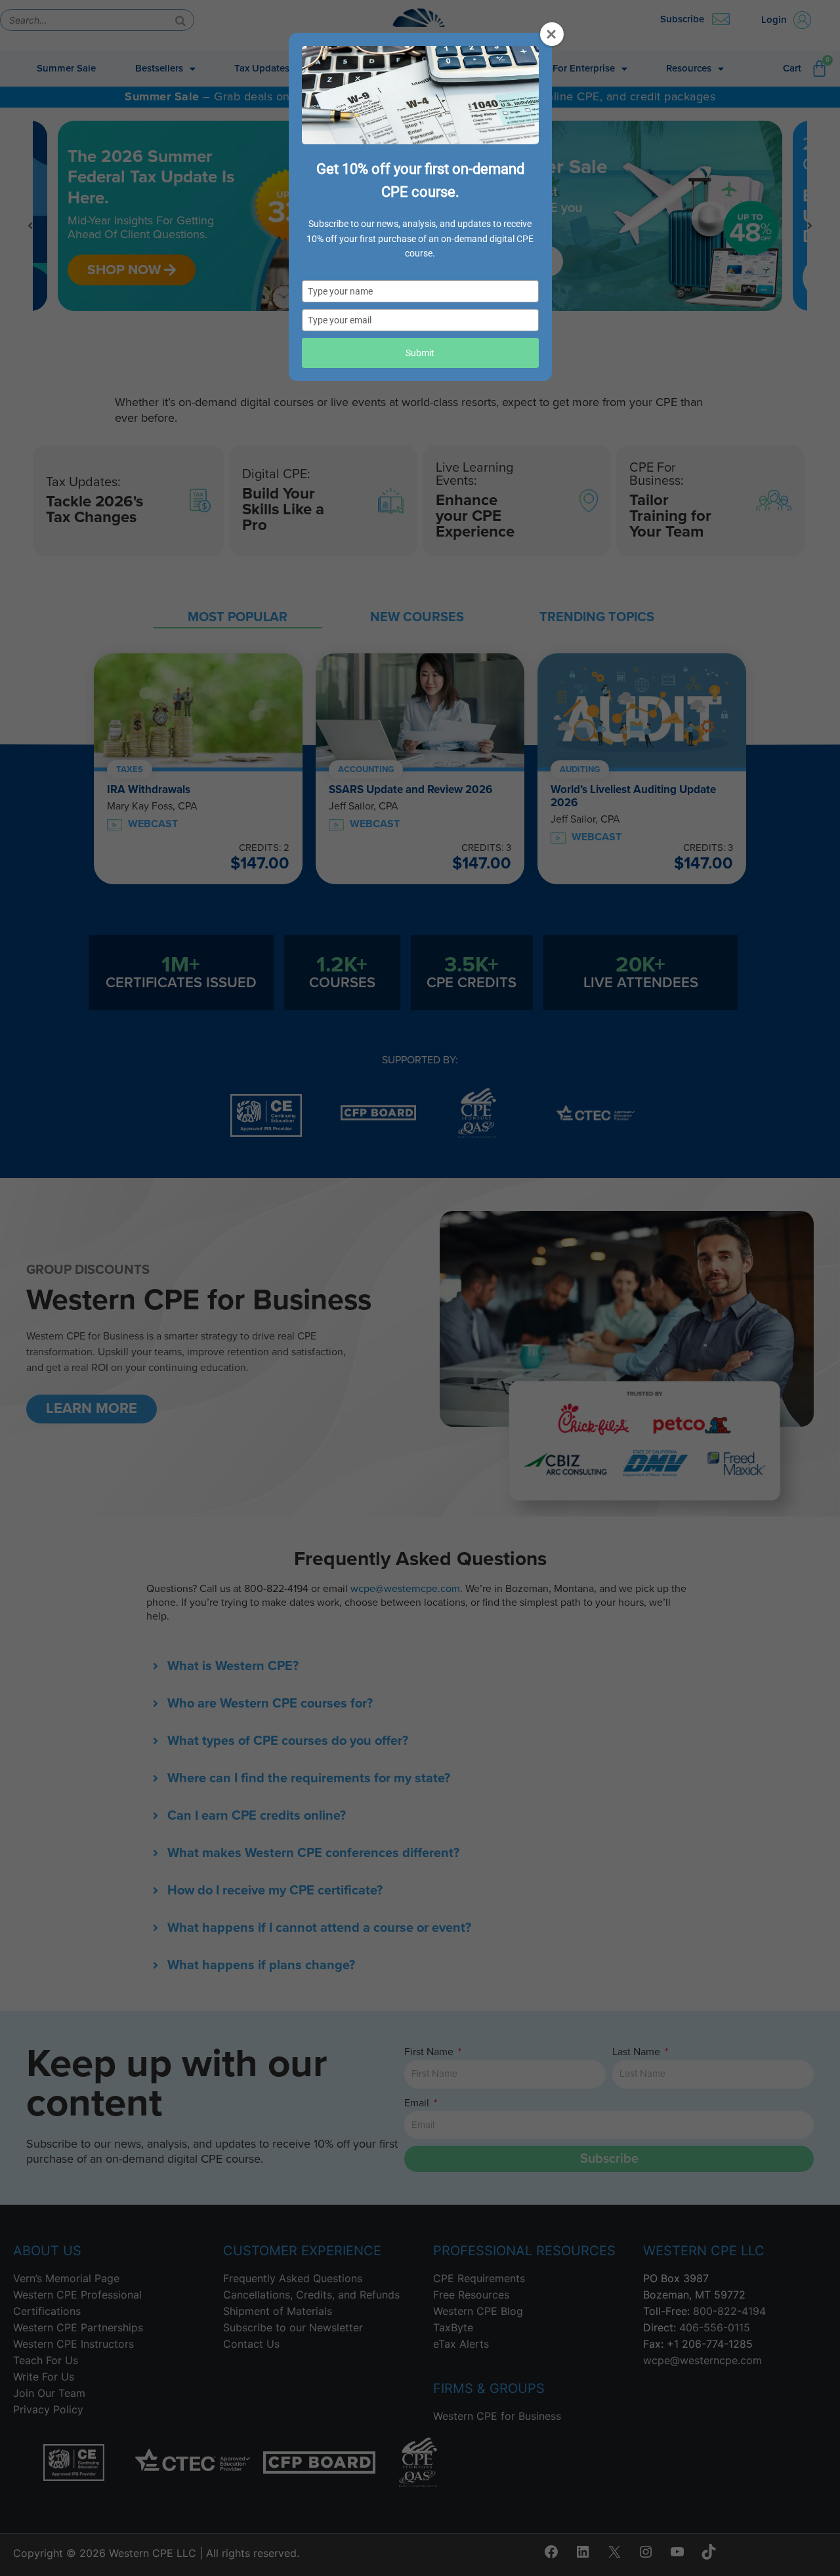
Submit (420, 353)
